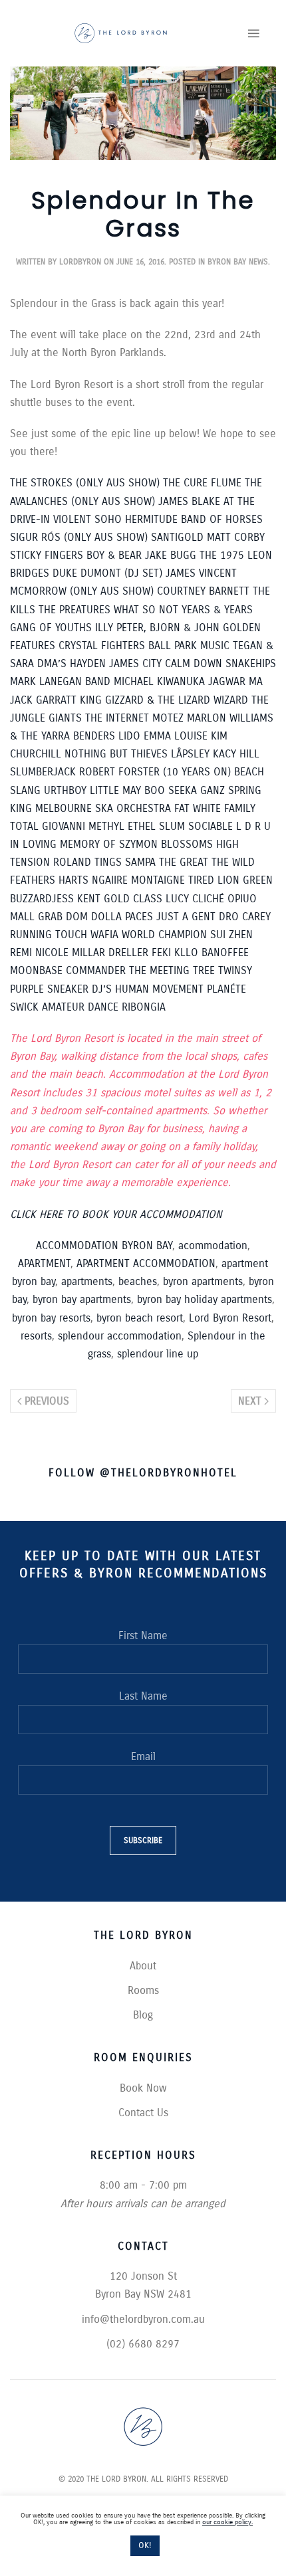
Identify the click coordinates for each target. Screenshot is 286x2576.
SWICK (24, 1007)
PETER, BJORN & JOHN (168, 628)
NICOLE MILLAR (70, 952)
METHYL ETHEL (122, 826)
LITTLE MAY (115, 790)
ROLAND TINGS (87, 862)
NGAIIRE (110, 880)
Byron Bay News (238, 262)
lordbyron (80, 262)
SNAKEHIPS (251, 663)
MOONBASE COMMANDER (68, 970)
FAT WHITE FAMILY (215, 808)
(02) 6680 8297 (143, 2344)
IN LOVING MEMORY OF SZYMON (84, 844)
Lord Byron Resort (230, 1318)
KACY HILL (236, 754)
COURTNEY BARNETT (203, 591)
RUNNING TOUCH (49, 935)
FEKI (161, 952)
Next (250, 1401)
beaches (138, 1281)
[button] (254, 33)
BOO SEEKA (171, 790)
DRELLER (128, 952)
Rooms (143, 1990)
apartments (87, 1281)
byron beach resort (140, 1318)
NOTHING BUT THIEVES (116, 754)
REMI (21, 952)
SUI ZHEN (231, 935)
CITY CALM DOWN (182, 663)
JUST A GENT (186, 917)
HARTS (73, 880)
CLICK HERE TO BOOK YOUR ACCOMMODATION (116, 1214)
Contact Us (143, 2113)
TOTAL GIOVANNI (48, 826)
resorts (36, 1336)
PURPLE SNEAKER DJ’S (61, 989)
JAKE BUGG (171, 555)
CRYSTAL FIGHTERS (102, 645)
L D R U (253, 826)
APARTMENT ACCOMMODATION (146, 1263)
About (143, 1966)
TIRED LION (214, 880)
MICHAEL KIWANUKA (159, 681)
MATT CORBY (236, 537)
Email (143, 1756)
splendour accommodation (120, 1336)
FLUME (226, 483)
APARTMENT (44, 1263)
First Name (143, 1635)
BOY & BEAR (114, 555)
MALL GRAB (38, 917)
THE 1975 (222, 555)
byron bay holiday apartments (205, 1299)
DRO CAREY (245, 917)
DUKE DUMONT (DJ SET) (107, 573)
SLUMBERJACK (43, 772)
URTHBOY (65, 790)
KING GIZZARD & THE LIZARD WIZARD (164, 700)
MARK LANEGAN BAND (60, 681)
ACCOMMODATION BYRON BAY (104, 1245)
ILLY (104, 628)
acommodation (213, 1245)
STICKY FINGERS (47, 555)
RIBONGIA (144, 1007)
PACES (139, 917)
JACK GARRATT (43, 700)
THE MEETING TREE (172, 970)
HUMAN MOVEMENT (159, 989)
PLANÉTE (226, 989)
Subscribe (143, 1840)
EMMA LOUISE (176, 736)
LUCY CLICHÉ (195, 899)
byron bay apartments (82, 1299)
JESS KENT (76, 899)
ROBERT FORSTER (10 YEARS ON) (155, 772)
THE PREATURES (74, 610)
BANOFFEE (225, 952)
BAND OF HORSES (222, 519)
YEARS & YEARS (217, 610)
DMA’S (52, 663)
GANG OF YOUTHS (51, 628)
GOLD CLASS (133, 899)
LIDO (129, 736)
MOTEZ (168, 718)
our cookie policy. (227, 2522)
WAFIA (104, 935)
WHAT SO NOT (146, 610)
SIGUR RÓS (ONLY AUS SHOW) (79, 537)
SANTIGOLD (177, 537)
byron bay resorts (51, 1318)
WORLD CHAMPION (164, 935)
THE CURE (185, 483)
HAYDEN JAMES (104, 663)
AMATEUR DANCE (80, 1007)
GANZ (213, 790)
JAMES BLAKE (189, 501)
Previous (47, 1401)
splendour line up (158, 1354)
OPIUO (242, 899)
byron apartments (203, 1281)
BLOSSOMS (187, 844)
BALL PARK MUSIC (189, 645)
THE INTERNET (117, 718)
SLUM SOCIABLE (196, 826)
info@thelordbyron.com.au (143, 2319)
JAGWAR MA (235, 681)
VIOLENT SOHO (87, 519)
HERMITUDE (151, 519)
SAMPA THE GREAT (167, 862)
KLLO (186, 952)
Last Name (143, 1696)
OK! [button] (145, 2545)
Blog (143, 2015)
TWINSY (235, 970)
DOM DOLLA (94, 917)
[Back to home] (121, 33)
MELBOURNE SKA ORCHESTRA (103, 808)
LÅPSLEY (190, 754)
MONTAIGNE (160, 880)
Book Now (143, 2088)
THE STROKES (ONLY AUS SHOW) (85, 483)
